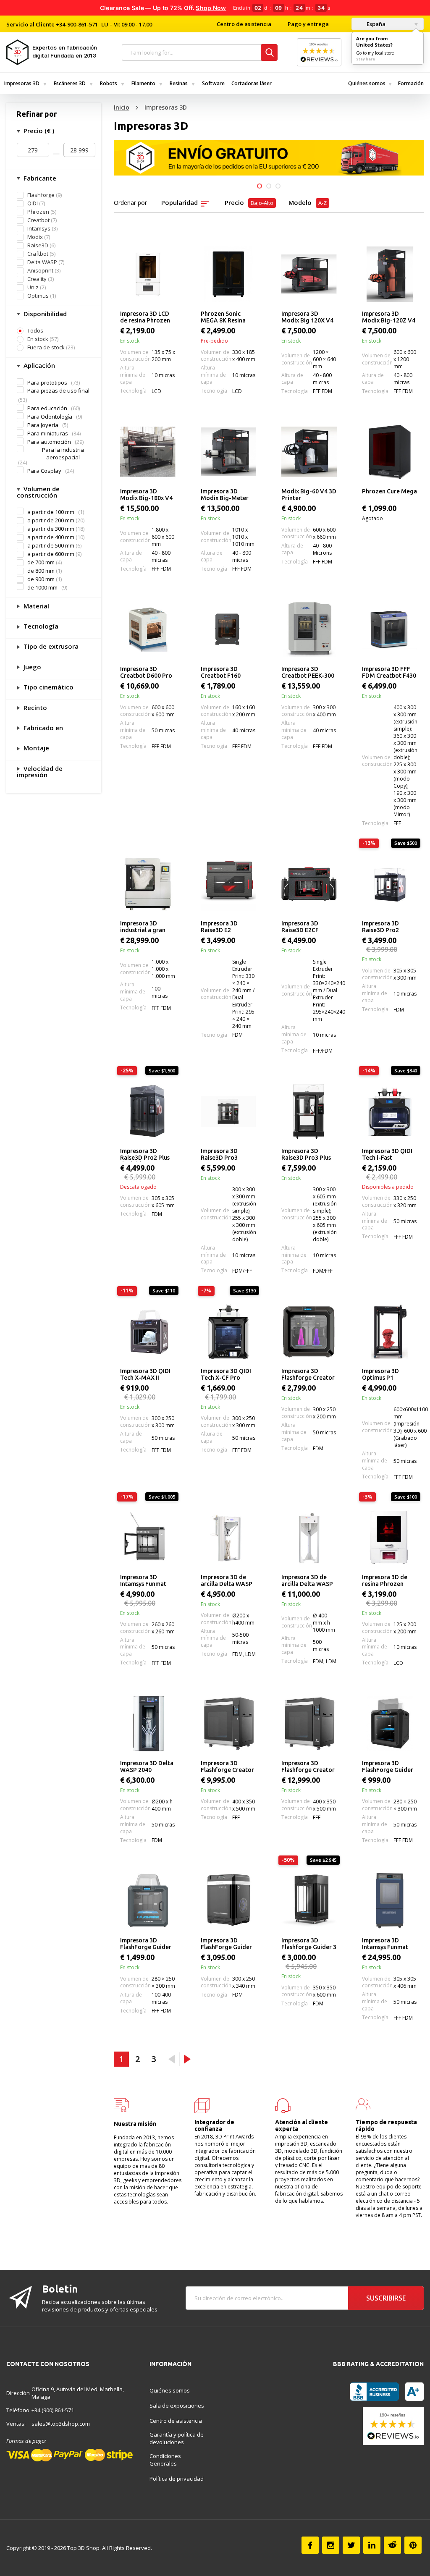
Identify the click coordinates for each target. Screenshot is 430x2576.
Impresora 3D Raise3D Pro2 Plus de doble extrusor (145, 1155)
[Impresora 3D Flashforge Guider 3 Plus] (309, 1901)
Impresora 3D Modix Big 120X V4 (307, 317)
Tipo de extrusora (50, 646)
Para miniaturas (48, 433)
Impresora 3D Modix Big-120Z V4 (389, 317)
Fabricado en (42, 728)
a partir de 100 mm (51, 512)
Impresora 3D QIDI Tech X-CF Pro (226, 1374)
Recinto (34, 708)
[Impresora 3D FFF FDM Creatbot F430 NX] (390, 629)
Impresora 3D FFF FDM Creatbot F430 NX (389, 673)
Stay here (366, 59)
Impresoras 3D (22, 83)
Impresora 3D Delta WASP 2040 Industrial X (147, 1767)
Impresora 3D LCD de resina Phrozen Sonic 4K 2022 (145, 317)
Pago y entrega (308, 24)
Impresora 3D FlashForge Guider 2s (146, 1944)
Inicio (122, 107)
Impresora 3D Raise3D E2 (219, 927)
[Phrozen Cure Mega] (390, 452)
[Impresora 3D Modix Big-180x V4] (148, 452)
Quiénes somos (367, 83)
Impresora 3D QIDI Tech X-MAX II (145, 1374)
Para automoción (49, 442)
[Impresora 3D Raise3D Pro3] (228, 1111)
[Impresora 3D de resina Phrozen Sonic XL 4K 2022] (390, 1538)
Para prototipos (47, 383)
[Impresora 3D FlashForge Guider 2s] (148, 1901)
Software (213, 83)
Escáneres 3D (70, 83)
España (375, 24)
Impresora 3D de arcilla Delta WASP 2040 (227, 1581)
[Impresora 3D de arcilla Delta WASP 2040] (228, 1538)
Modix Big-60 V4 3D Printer (309, 495)
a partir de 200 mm (51, 520)
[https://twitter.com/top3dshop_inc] (351, 2545)
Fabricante (39, 178)
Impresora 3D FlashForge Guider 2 (388, 1767)
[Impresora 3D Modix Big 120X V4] (309, 274)
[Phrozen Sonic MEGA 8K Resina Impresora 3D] (228, 274)
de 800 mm (41, 571)
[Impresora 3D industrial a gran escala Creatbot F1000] (148, 884)
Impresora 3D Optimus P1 (380, 1374)
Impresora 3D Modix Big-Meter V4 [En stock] (225, 495)
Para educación (47, 408)
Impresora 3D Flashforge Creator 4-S (308, 1767)
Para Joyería (43, 425)
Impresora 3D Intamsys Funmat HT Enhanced (143, 1581)
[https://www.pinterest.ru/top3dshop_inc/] (413, 2545)
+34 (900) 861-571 (53, 2410)
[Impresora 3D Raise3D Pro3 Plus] (309, 1111)
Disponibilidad (44, 314)
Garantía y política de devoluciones (177, 2438)
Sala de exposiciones (177, 2406)
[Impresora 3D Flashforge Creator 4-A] (228, 1724)
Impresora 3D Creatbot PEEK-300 (308, 672)
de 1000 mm (42, 587)
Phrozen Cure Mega (389, 491)
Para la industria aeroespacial (63, 453)
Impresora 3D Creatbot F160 (221, 672)
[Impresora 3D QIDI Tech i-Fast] (390, 1111)
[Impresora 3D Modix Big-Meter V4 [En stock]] (228, 452)
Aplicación (38, 365)
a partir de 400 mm (51, 537)
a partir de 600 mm (51, 554)
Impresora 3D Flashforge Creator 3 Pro (308, 1375)
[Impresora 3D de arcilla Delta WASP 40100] (309, 1538)
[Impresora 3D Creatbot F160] (228, 629)
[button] (260, 186)
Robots (109, 83)
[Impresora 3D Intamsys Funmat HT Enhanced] (148, 1538)
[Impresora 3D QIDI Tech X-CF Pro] (228, 1331)
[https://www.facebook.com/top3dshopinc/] (310, 2545)
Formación (411, 83)
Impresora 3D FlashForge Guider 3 (226, 1944)
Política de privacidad (177, 2479)
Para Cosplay (44, 471)
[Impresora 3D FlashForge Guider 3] (228, 1901)
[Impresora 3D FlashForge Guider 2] (390, 1724)
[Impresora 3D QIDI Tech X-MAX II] (148, 1331)
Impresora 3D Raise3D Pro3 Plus (306, 1154)
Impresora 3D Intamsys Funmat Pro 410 (385, 1944)
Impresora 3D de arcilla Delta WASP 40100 (307, 1581)
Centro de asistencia (244, 24)
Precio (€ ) (38, 131)
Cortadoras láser (252, 83)
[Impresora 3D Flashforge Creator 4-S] (309, 1724)
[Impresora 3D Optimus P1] (390, 1331)
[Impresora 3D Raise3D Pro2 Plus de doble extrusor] (148, 1111)
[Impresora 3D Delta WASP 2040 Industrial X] (148, 1724)
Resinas (179, 83)
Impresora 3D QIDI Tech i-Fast (387, 1154)
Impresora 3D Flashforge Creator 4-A (227, 1767)
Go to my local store (375, 53)
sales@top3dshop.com (61, 2424)
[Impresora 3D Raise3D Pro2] (390, 884)
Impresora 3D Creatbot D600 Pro (146, 672)
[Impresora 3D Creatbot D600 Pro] (148, 629)
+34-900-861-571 (77, 24)
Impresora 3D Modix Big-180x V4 (146, 495)
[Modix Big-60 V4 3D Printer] (309, 452)
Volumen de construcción (38, 492)
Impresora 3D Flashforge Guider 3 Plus (309, 1944)
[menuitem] (25, 83)
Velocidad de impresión (40, 772)
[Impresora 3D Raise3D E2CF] (309, 884)
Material (35, 606)
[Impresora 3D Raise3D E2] (228, 884)
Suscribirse (386, 2298)
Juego (31, 667)
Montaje (35, 748)
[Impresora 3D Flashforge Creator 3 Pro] (309, 1331)
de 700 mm (41, 562)
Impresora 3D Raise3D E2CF (300, 927)
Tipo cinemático (48, 687)
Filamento (143, 83)
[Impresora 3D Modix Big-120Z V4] (390, 274)
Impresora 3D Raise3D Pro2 (380, 927)
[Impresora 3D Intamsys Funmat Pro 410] (390, 1901)
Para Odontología (50, 417)
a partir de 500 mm (51, 546)
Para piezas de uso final (58, 390)
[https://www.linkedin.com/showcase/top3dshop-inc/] (372, 2545)
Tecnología (40, 626)
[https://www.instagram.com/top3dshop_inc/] (331, 2545)
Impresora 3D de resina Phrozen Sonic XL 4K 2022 (385, 1581)
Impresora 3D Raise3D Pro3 (219, 1154)
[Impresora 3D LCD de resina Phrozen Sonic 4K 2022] (148, 274)
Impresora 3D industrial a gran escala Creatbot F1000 (143, 927)
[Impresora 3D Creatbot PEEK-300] (309, 629)
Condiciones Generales (165, 2460)
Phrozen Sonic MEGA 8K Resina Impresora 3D (223, 317)
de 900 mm (41, 579)
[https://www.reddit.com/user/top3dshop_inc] (392, 2545)
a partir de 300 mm (51, 529)
